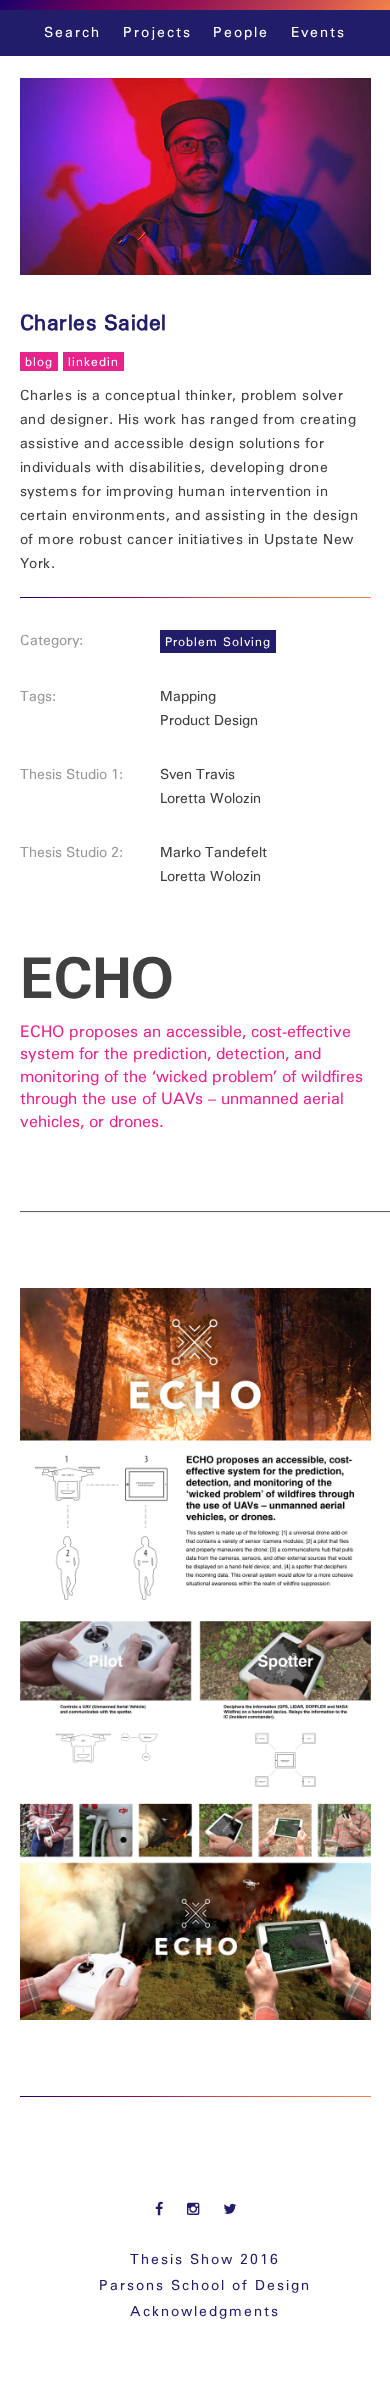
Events (318, 31)
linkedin (93, 361)
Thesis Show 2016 (205, 2258)
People (241, 31)
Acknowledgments (205, 2310)
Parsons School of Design (205, 2284)
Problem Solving (218, 641)
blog (39, 361)
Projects (157, 31)
